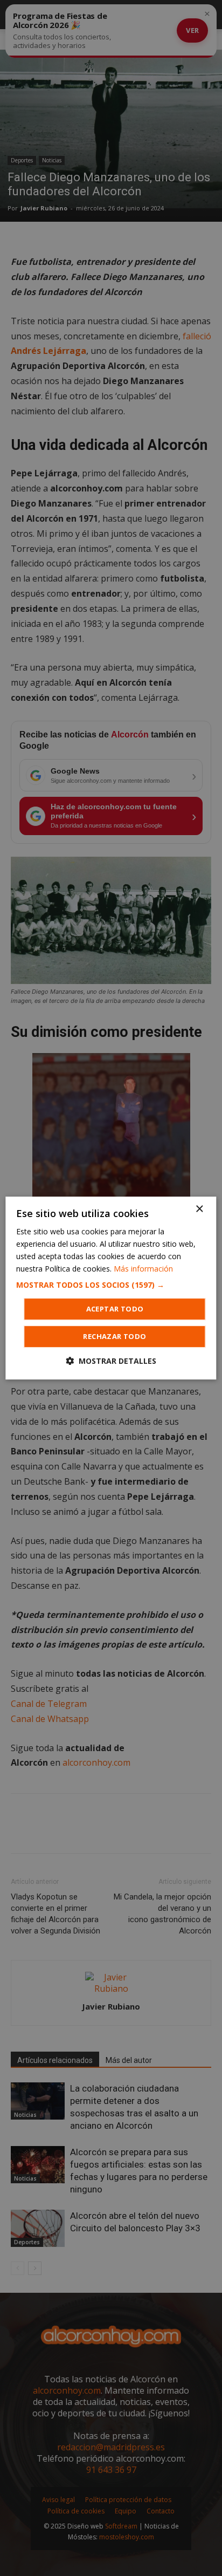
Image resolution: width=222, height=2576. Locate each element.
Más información (143, 1269)
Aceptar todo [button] (115, 1309)
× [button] (199, 1209)
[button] (111, 1285)
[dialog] (111, 1288)
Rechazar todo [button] (115, 1336)
